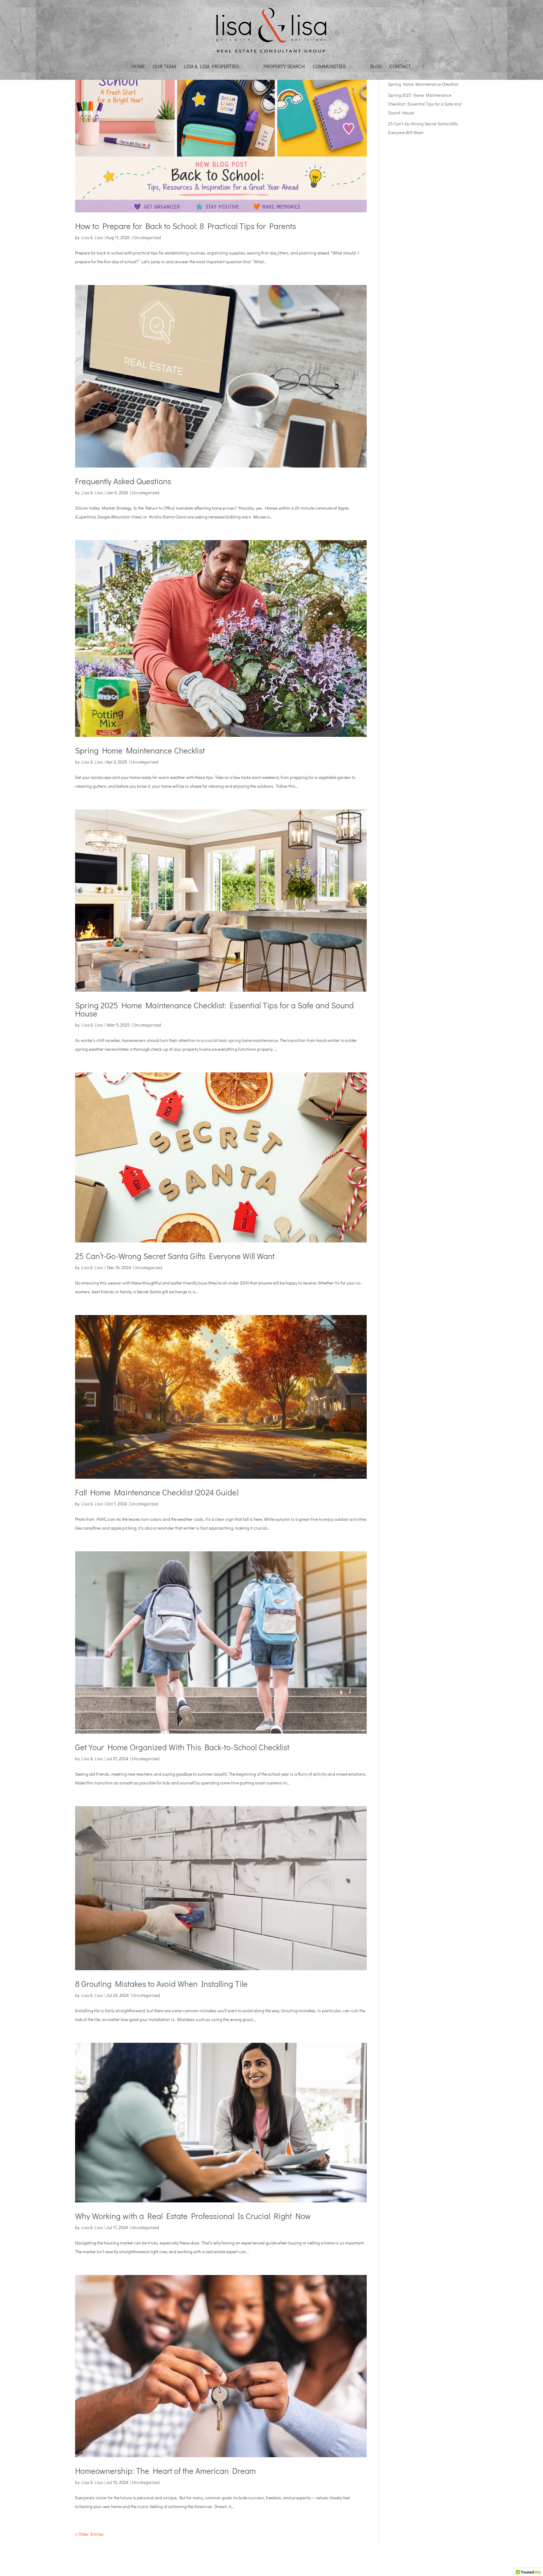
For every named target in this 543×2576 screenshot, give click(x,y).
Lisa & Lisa (92, 237)
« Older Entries (89, 2534)
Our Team (164, 67)
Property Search (284, 67)
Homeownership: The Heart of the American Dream (165, 2471)
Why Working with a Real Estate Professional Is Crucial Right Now (193, 2216)
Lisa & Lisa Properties (211, 67)
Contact (400, 67)
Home (138, 67)
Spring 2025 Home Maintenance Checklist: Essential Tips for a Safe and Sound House (214, 1009)
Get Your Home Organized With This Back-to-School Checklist (182, 1747)
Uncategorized (147, 237)
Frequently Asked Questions (123, 481)
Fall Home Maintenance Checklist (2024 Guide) (157, 1492)
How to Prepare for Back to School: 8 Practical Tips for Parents (186, 226)
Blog (376, 67)
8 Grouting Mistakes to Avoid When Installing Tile (161, 1984)
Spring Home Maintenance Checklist (140, 750)
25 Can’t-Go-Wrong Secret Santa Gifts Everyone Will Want (175, 1256)
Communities (329, 67)
